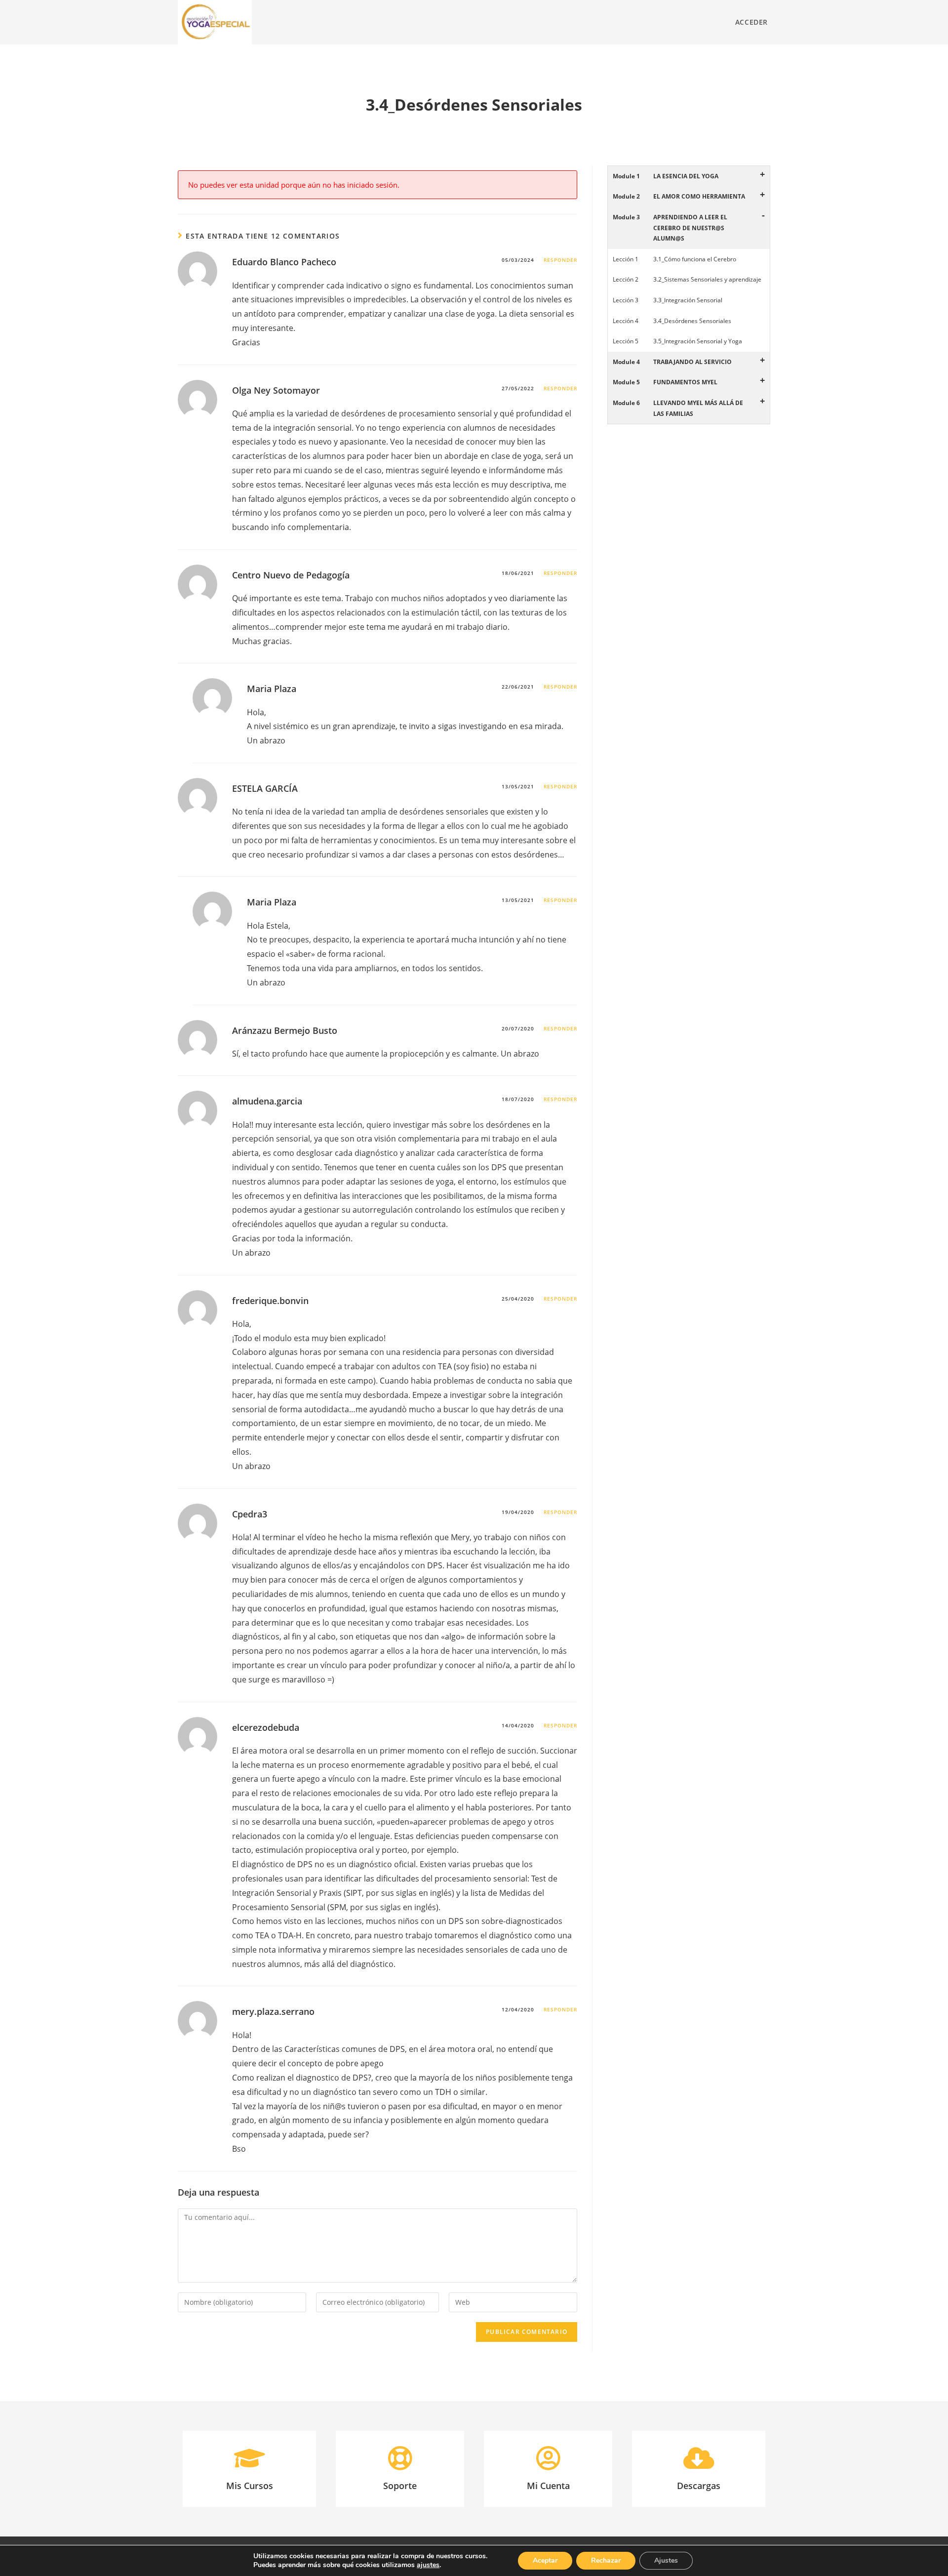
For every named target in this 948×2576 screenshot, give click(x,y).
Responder (560, 260)
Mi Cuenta (548, 2486)
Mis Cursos (250, 2486)
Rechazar (606, 2560)
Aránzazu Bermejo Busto (285, 1030)
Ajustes (666, 2560)
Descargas (699, 2486)
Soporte (400, 2486)
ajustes (428, 2565)
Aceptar (545, 2560)
